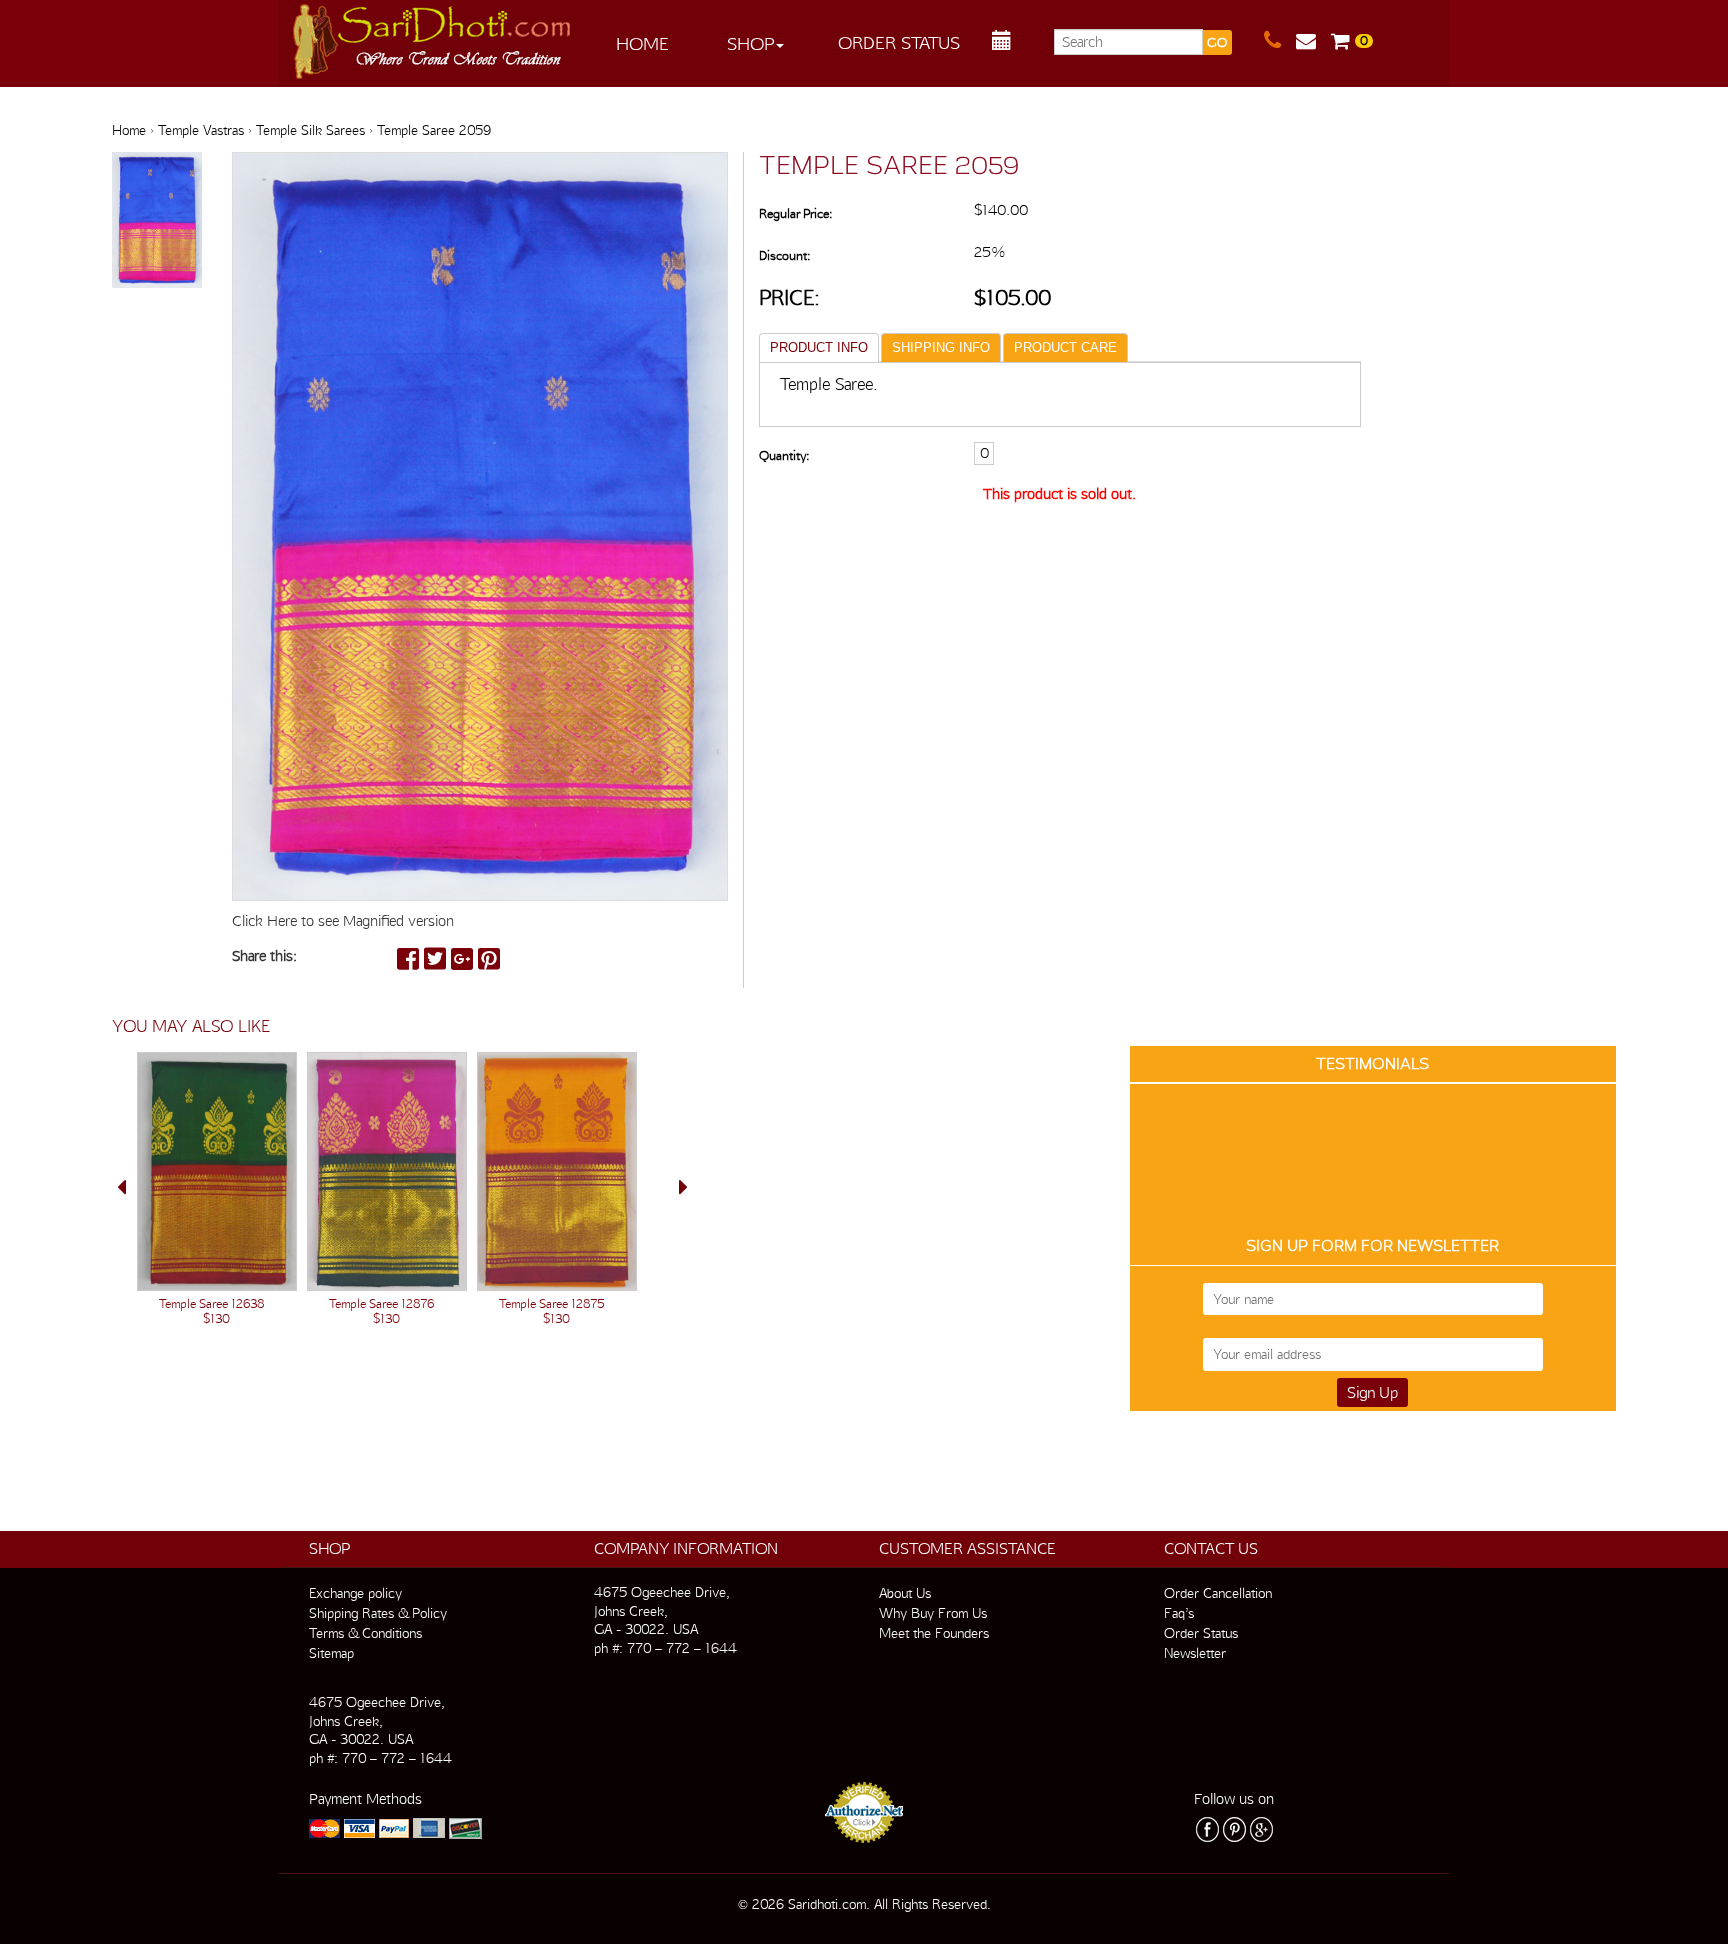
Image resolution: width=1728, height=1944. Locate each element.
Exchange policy (355, 1593)
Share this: (264, 956)
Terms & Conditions (365, 1633)
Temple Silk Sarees (310, 130)
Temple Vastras (201, 130)
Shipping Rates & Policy (378, 1613)
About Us (905, 1593)
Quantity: (784, 455)
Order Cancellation (1218, 1593)
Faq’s (1179, 1613)
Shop (750, 43)
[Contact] (1280, 41)
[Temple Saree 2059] (157, 221)
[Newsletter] (1313, 41)
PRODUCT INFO (819, 347)
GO (1217, 42)
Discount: (784, 255)
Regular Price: (795, 213)
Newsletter (1195, 1653)
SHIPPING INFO (941, 347)
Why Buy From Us (933, 1613)
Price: (789, 297)
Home (642, 43)
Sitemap (331, 1653)
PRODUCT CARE (1065, 347)
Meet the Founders (934, 1633)
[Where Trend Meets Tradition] (433, 36)
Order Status (899, 42)
